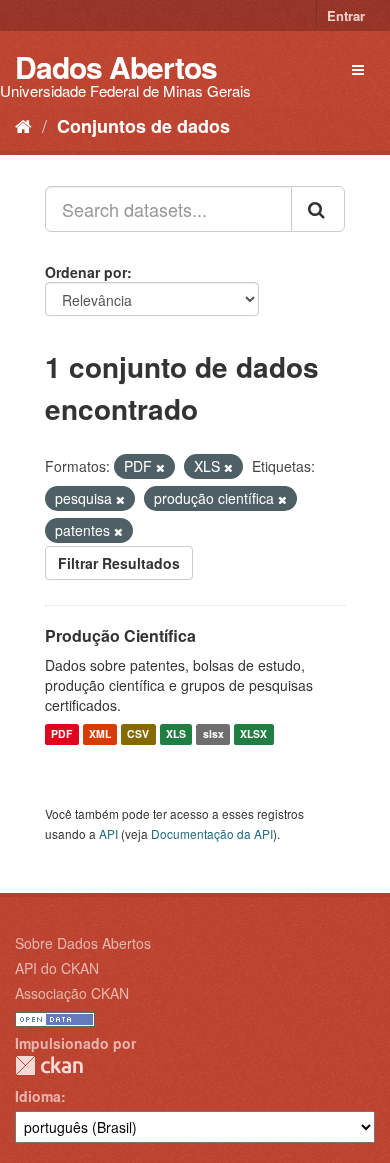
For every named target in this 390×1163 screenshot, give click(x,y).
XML (100, 734)
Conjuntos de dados (143, 126)
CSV (138, 734)
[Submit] (318, 209)
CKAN (49, 1065)
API (108, 833)
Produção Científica (120, 635)
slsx (213, 734)
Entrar (346, 15)
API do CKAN (57, 968)
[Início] (23, 125)
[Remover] (160, 467)
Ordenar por (86, 272)
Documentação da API (212, 833)
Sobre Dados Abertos (83, 943)
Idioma (38, 1096)
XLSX (253, 734)
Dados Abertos (116, 66)
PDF (61, 734)
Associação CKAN (72, 993)
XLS (176, 734)
